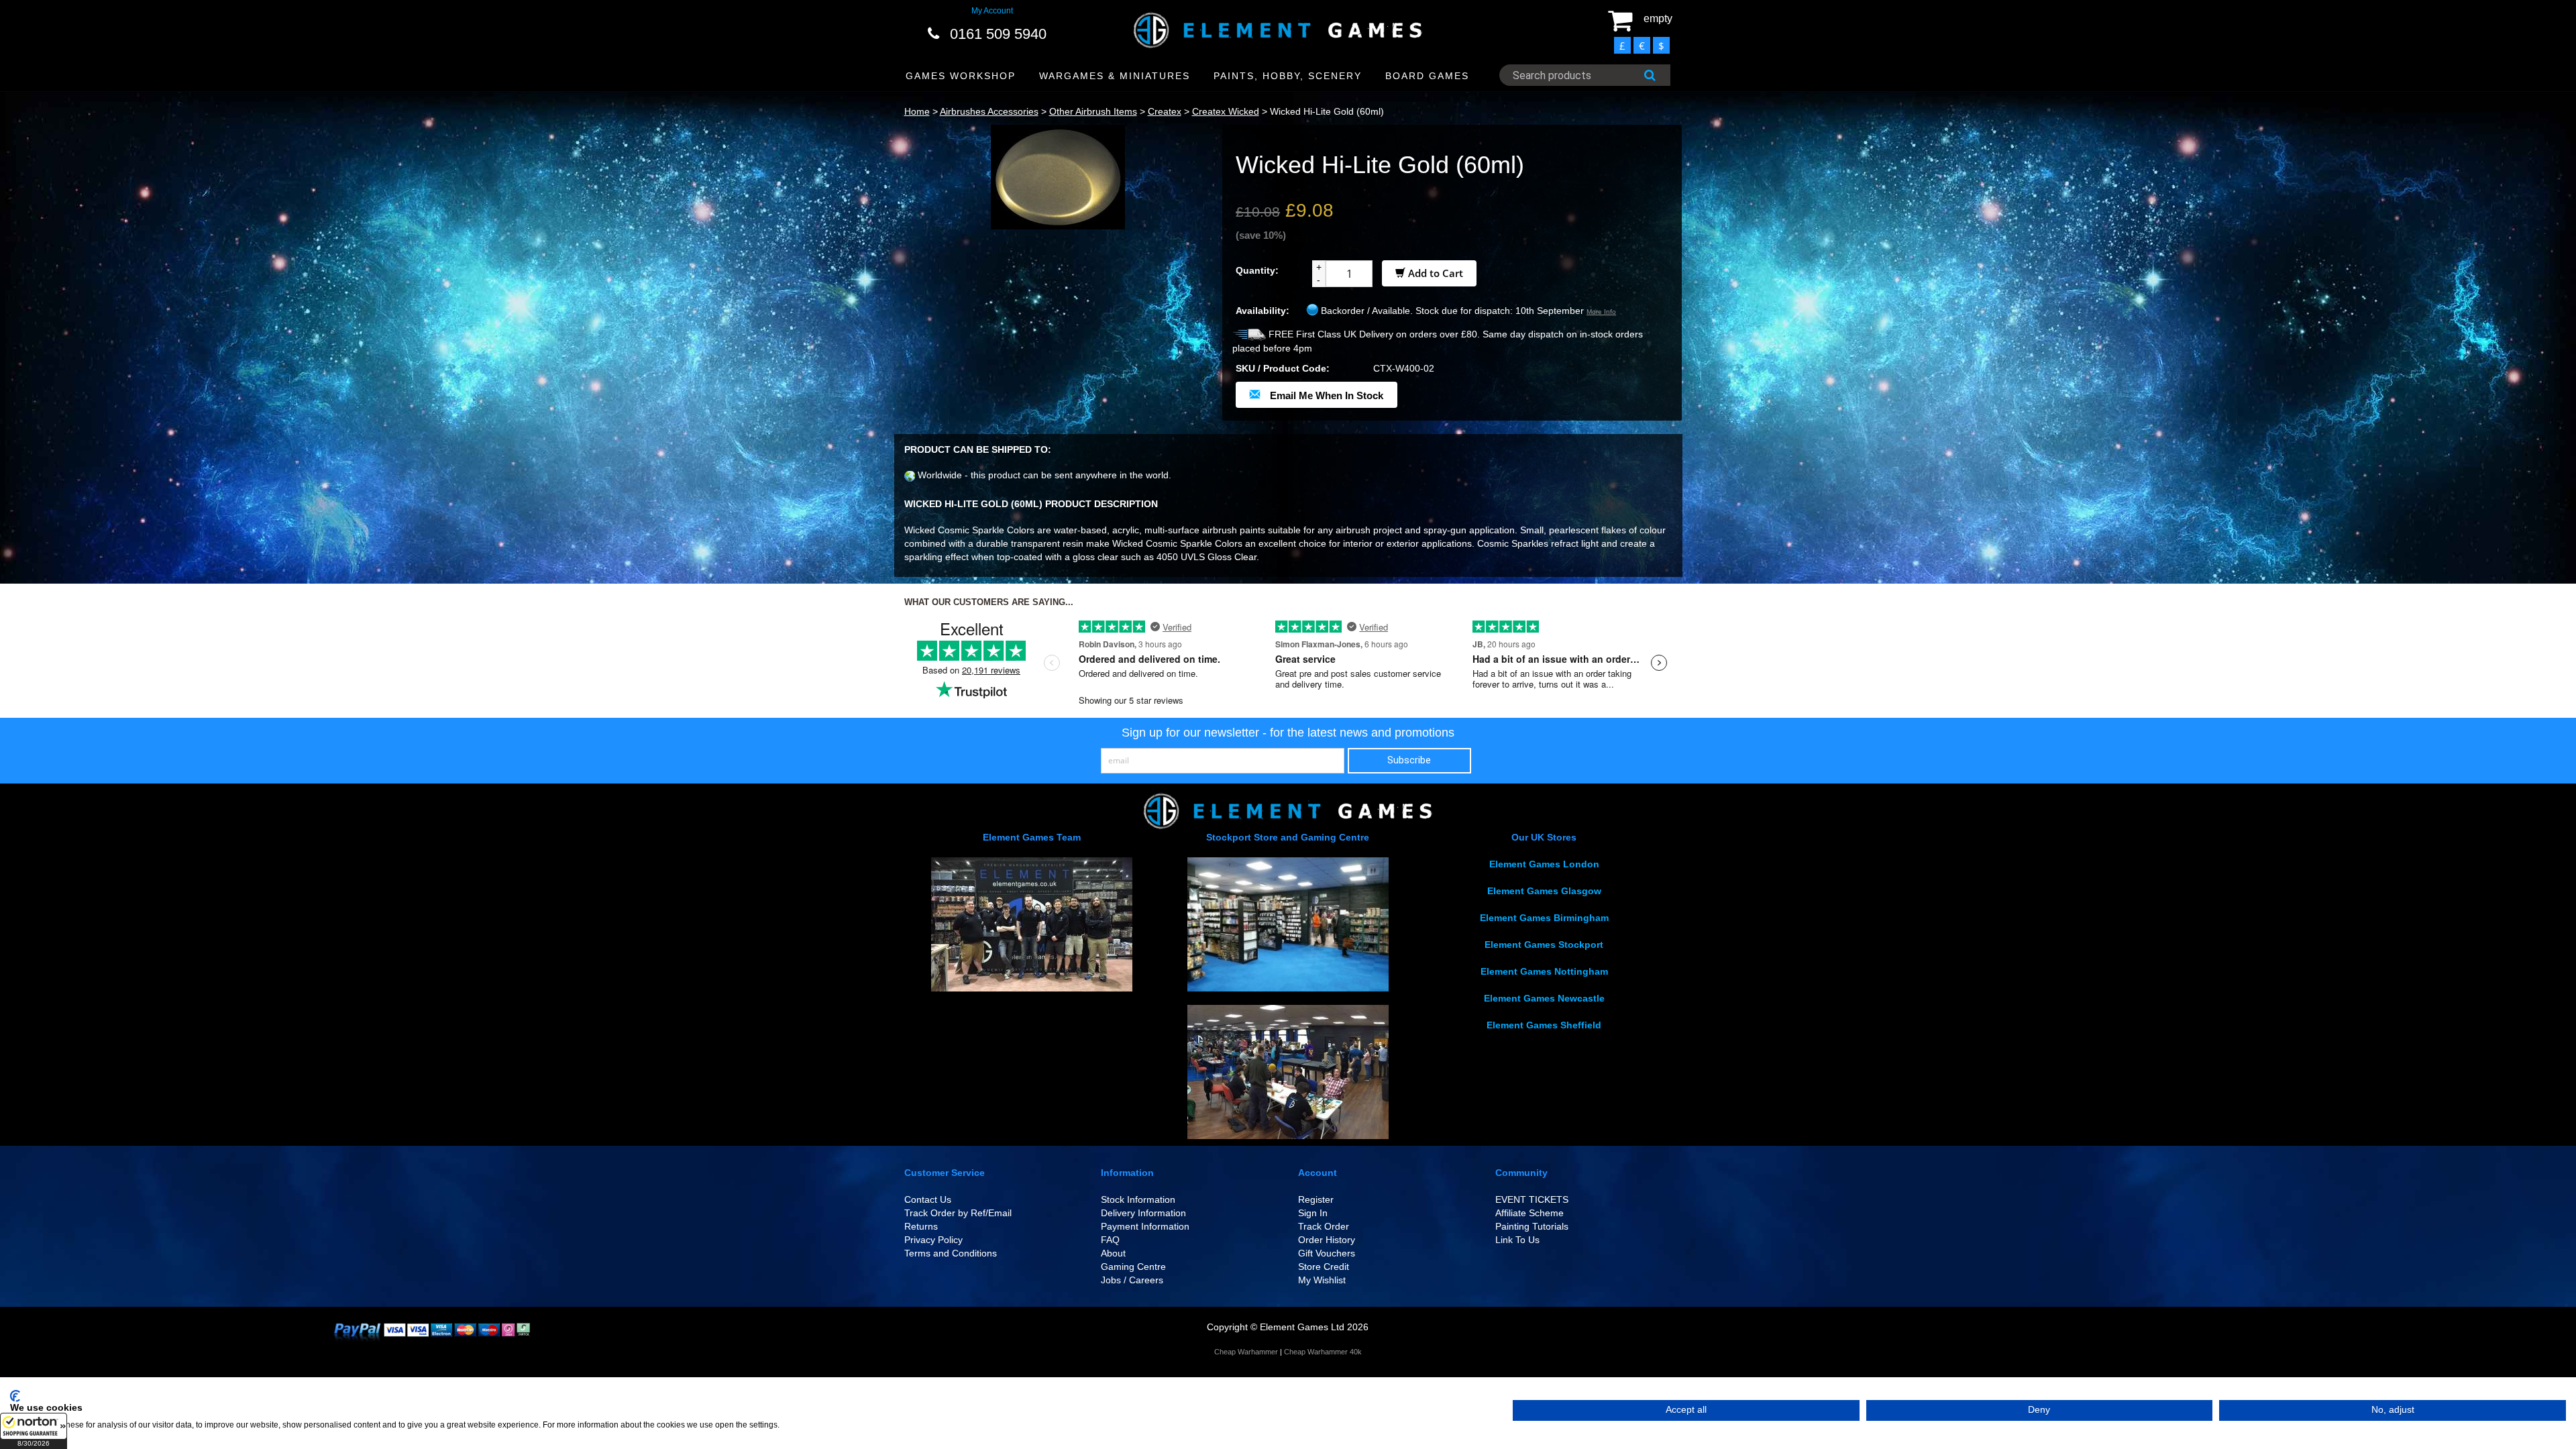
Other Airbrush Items (1093, 111)
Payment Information (1145, 1226)
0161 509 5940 (998, 34)
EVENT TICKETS (1532, 1199)
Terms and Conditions (951, 1253)
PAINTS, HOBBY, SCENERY (1288, 76)
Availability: (1263, 311)
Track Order (1324, 1226)
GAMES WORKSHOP (961, 76)
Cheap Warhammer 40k (1323, 1352)
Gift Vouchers (1327, 1253)
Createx (1165, 111)
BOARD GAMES (1427, 76)
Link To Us (1517, 1240)
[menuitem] (961, 76)
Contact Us (928, 1199)
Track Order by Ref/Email (958, 1213)
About (1113, 1253)
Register (1316, 1199)
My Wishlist (1322, 1280)
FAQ (1110, 1240)
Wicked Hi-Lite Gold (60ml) (1327, 111)
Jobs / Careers (1132, 1280)
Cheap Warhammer (1246, 1352)
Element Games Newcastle (1544, 998)
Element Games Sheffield (1544, 1025)
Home (917, 111)
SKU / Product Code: (1283, 368)
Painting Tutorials (1532, 1226)
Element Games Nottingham (1544, 971)
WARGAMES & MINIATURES (1115, 76)
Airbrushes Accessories (989, 111)
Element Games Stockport (1544, 945)
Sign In (1313, 1213)
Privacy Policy (933, 1240)
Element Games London (1544, 864)
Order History (1327, 1240)
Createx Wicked (1226, 111)
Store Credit (1324, 1267)
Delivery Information (1143, 1213)
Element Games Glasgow (1544, 891)
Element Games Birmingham (1544, 918)
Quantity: (1257, 270)
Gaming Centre (1133, 1267)
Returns (921, 1226)
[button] (34, 1431)
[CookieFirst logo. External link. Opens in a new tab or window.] (15, 1396)
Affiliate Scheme (1529, 1213)
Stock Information (1138, 1199)
